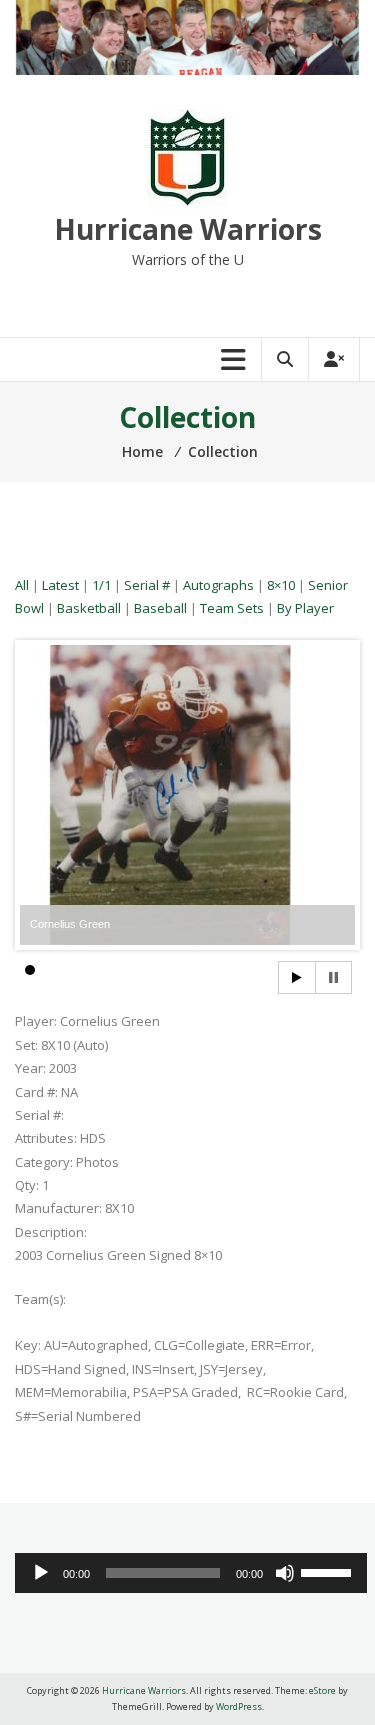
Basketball (89, 608)
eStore (322, 1690)
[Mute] (285, 1573)
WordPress (239, 1706)
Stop (333, 977)
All (22, 585)
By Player (305, 608)
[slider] (329, 1571)
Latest (60, 585)
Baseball (160, 608)
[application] (191, 1573)
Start (297, 977)
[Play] (41, 1573)
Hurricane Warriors (188, 229)
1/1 (101, 585)
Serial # (147, 585)
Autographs (218, 585)
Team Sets (232, 608)
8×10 (281, 585)
